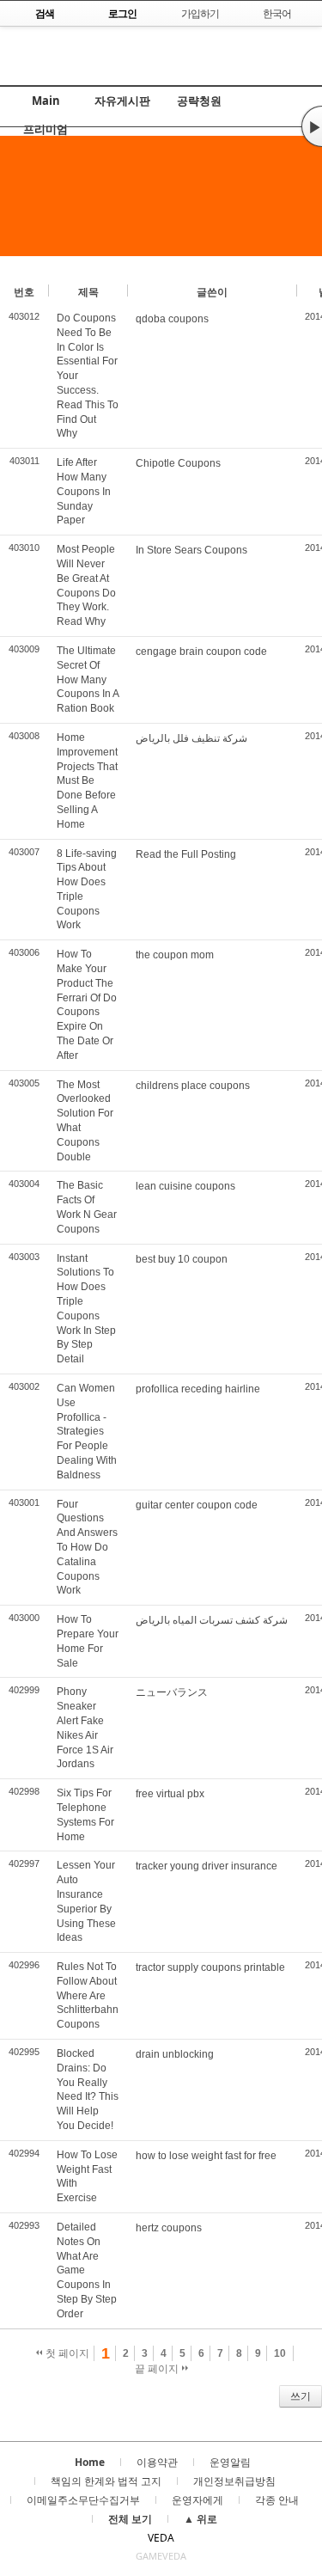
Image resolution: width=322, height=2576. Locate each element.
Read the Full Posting (186, 854)
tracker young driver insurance (207, 1866)
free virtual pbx (170, 1794)
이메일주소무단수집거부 (83, 2500)
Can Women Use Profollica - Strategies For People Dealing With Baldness (87, 1432)
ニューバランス (172, 1692)
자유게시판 (122, 101)
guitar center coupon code (197, 1505)
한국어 (277, 13)
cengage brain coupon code (201, 652)
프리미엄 (46, 129)
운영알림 (230, 2462)
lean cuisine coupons (185, 1186)
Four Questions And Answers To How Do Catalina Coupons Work (87, 1548)
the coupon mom (175, 955)
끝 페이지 (158, 2369)
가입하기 (200, 13)
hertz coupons (169, 2228)
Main (46, 101)
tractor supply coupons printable (210, 1967)
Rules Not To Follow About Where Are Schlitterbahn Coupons (88, 1995)
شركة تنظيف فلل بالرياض (191, 738)
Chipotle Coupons (178, 463)
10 (280, 2353)
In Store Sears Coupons (191, 550)
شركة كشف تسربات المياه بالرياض (212, 1620)
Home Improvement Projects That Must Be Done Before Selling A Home (87, 781)
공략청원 (199, 101)
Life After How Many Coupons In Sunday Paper (84, 491)
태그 (36, 2396)
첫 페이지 (66, 2353)
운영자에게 (197, 2500)
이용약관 (157, 2462)
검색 (11, 2396)
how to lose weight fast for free (206, 2156)
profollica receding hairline (198, 1389)
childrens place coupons (193, 1086)
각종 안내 (277, 2500)
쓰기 (301, 2396)
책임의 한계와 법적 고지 (106, 2481)
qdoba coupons (172, 319)
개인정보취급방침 (234, 2481)
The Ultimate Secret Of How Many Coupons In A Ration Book (88, 679)
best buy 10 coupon (182, 1259)
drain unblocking (175, 2054)
